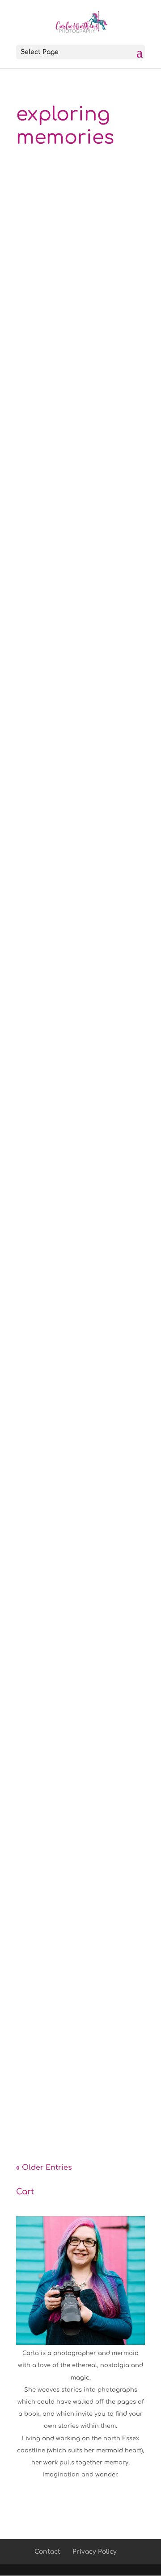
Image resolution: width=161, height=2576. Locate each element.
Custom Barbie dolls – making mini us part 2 (80, 1136)
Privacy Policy (95, 2552)
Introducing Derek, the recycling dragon (79, 281)
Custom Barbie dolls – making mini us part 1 (80, 1314)
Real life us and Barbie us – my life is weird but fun (77, 957)
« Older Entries (44, 2168)
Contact (47, 2552)
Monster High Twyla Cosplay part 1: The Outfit (80, 2041)
